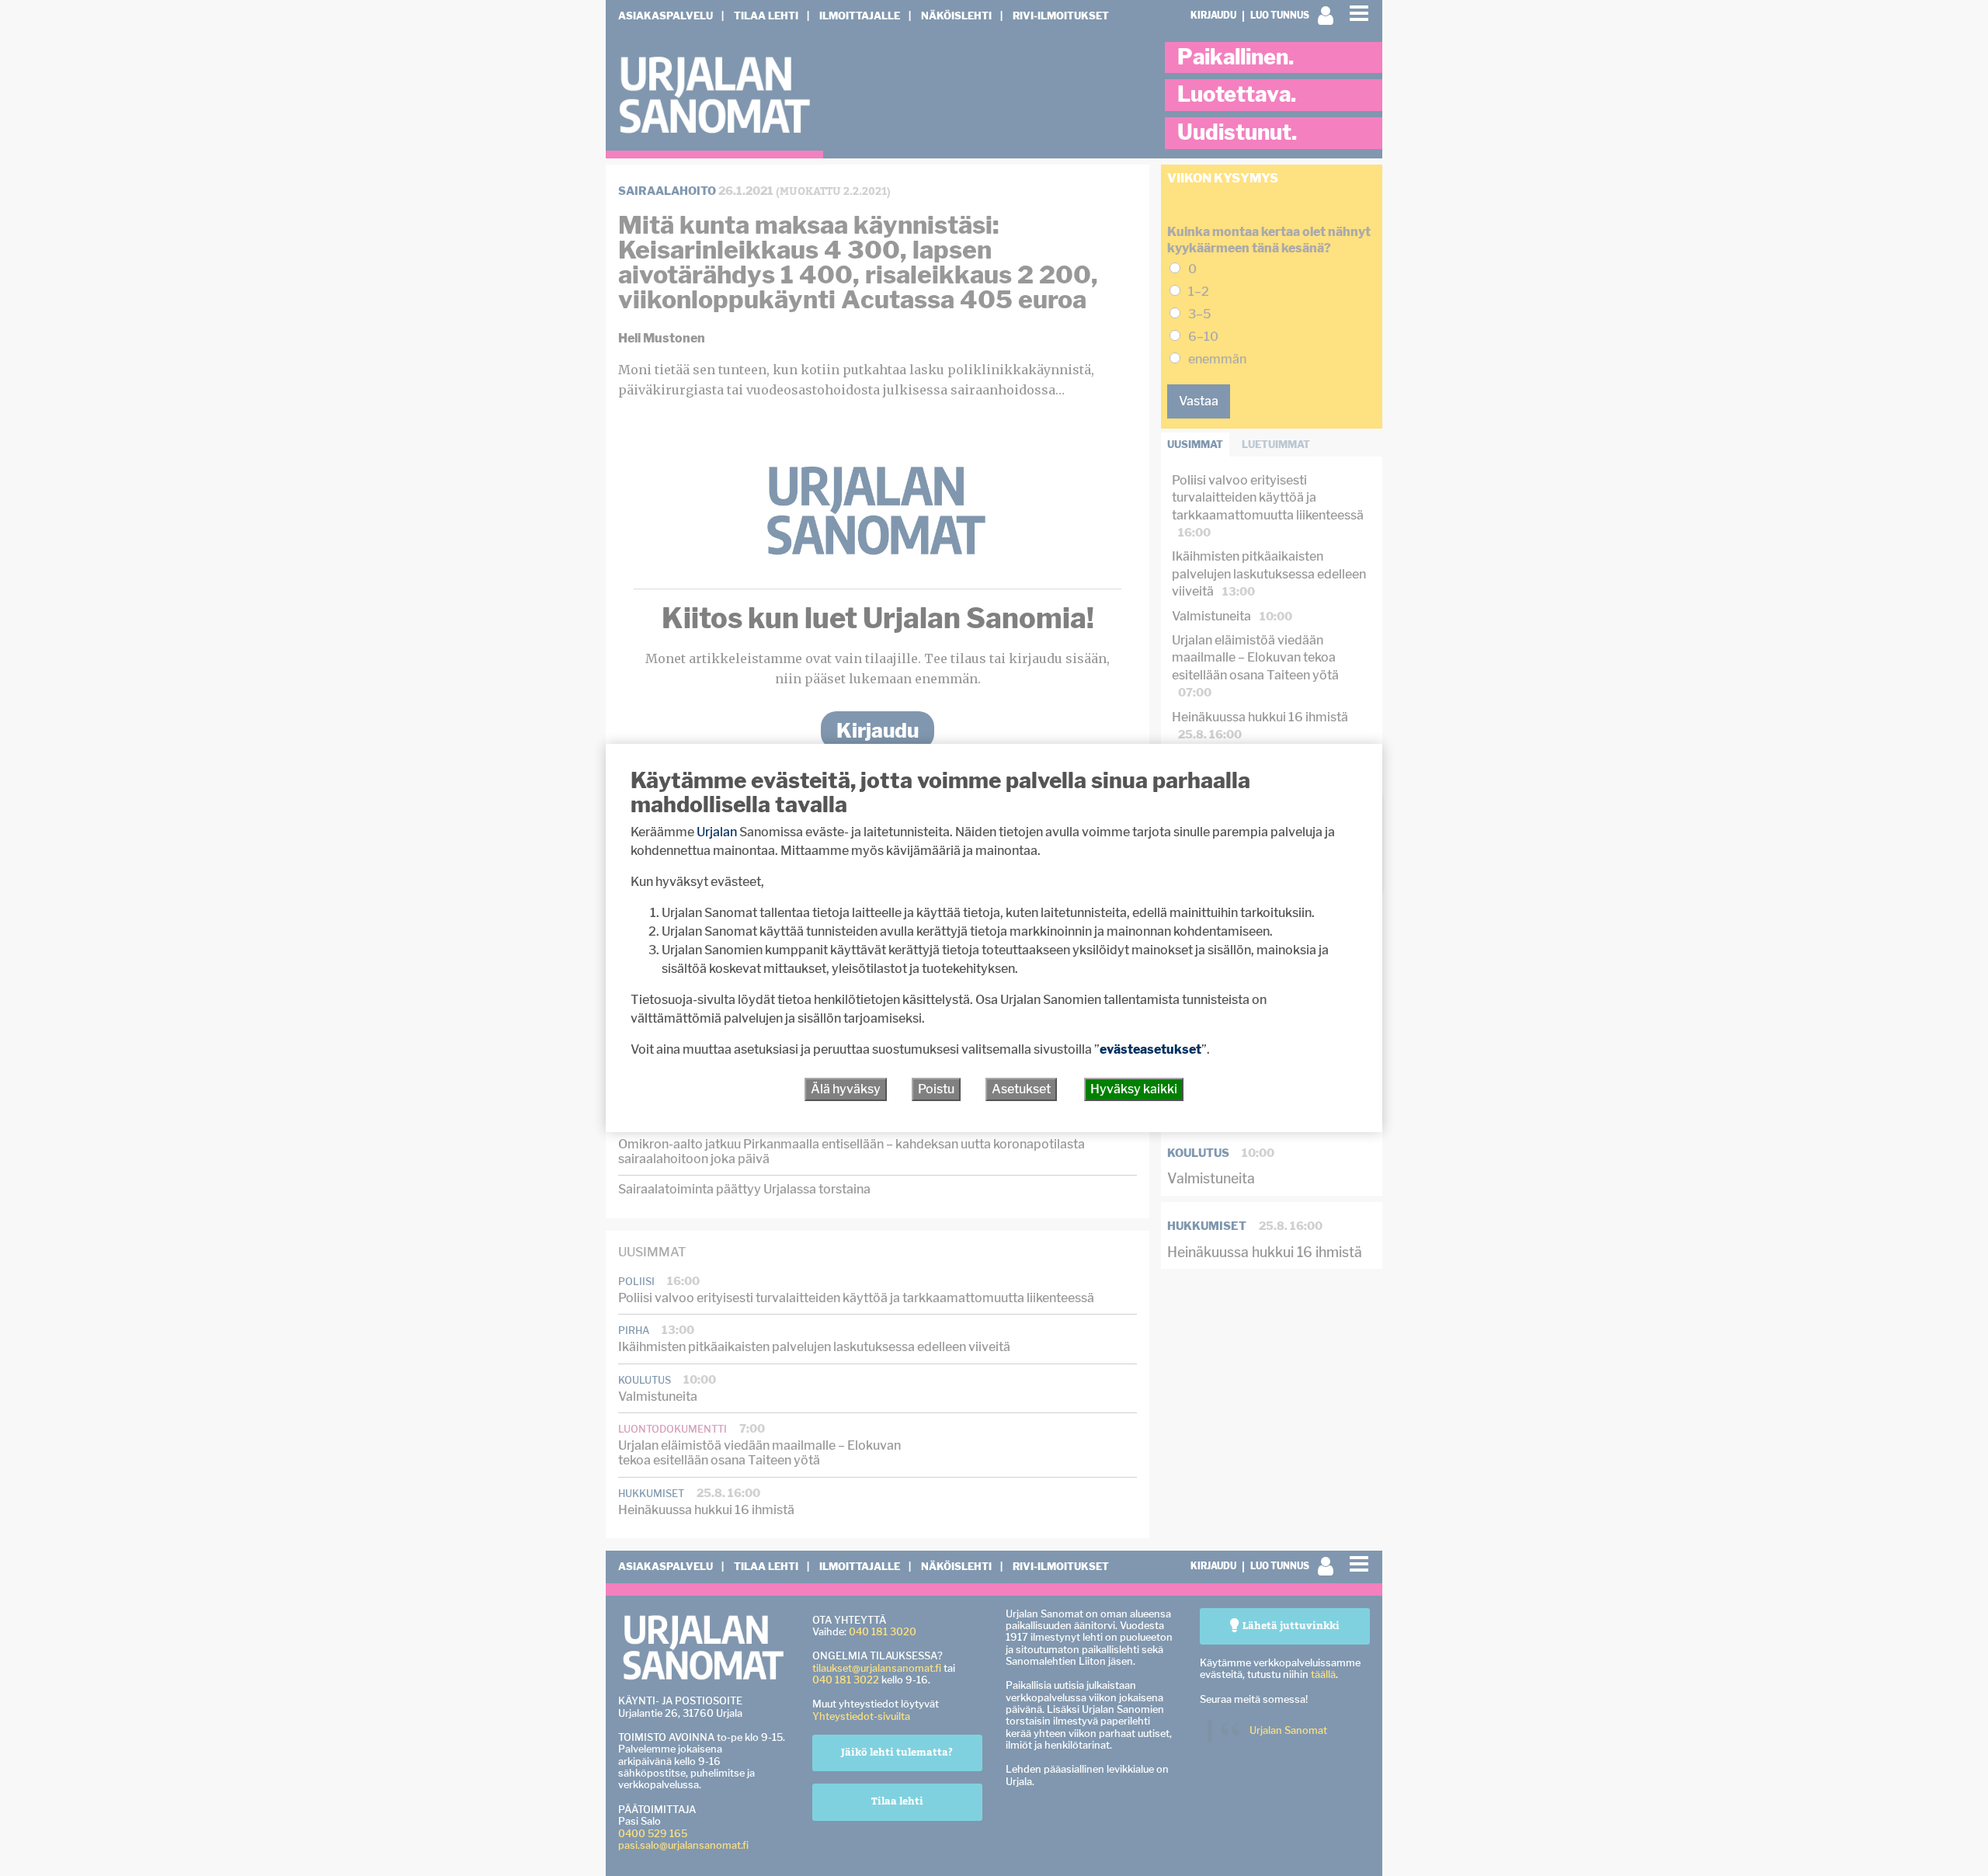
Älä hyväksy (846, 1089)
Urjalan (717, 832)
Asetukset (1021, 1089)
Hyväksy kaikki (1134, 1089)
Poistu (936, 1089)
